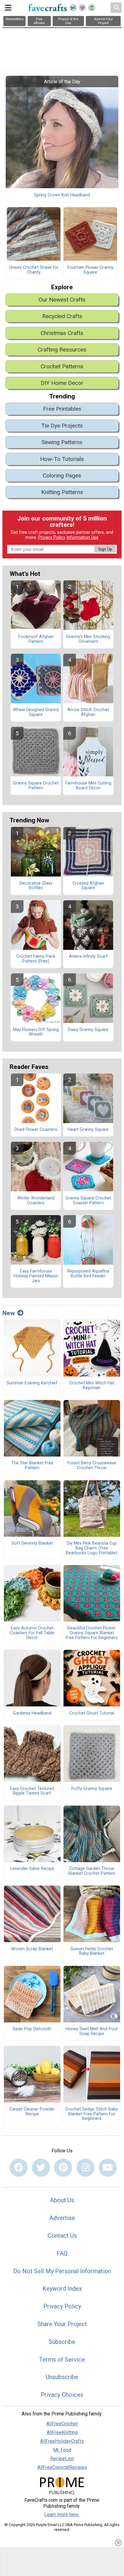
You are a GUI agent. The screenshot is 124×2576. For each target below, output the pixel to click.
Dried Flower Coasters (36, 1130)
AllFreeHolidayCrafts (62, 2441)
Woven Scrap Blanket (32, 1949)
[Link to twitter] (41, 2168)
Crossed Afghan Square (88, 886)
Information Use (82, 537)
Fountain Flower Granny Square (90, 270)
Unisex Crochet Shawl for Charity (34, 270)
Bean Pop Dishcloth (32, 2029)
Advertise (62, 2218)
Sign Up (105, 549)
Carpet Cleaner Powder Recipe (32, 2112)
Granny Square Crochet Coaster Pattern (88, 1201)
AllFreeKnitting (62, 2432)
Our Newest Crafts (62, 300)
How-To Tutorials (62, 459)
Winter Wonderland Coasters (36, 1201)
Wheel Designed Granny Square (36, 712)
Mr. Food (62, 2450)
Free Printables (62, 409)
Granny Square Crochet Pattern (36, 786)
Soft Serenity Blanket (32, 1543)
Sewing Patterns (62, 442)
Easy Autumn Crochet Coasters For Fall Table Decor (32, 1633)
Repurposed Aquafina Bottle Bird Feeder (88, 1274)
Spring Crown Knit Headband (62, 195)
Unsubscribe (62, 2377)
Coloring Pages (62, 476)
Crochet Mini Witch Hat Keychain (92, 1386)
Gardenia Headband (32, 1713)
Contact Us (62, 2236)
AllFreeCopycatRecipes (62, 2467)
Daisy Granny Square (88, 1030)
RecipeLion (62, 2459)
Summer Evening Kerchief (32, 1383)
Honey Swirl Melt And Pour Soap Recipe (92, 2031)
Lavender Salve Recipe (32, 1869)
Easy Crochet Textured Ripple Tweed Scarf (32, 1791)
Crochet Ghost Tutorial (92, 1713)
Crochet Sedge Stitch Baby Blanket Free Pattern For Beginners (92, 2114)
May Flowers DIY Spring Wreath (36, 1032)
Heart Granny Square (88, 1130)
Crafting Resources (62, 350)
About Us (62, 2200)
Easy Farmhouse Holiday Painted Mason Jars (36, 1276)
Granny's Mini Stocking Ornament (88, 639)
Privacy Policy (52, 537)
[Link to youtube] (108, 2168)
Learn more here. (62, 2515)
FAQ (62, 2253)
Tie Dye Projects (62, 426)
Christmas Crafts (62, 333)
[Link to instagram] (85, 2168)
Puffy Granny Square (92, 1789)
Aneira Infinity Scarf (88, 956)
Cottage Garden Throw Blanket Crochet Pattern (92, 1871)
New (9, 1313)
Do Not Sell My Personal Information (62, 2271)
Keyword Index (62, 2289)
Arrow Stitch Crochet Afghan (88, 712)
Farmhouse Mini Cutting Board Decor (88, 786)
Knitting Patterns (62, 492)
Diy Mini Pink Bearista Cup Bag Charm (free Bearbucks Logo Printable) (92, 1548)
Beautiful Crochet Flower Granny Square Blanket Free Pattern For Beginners (92, 1633)
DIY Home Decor (62, 383)
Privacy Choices (62, 2395)
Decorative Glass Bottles (36, 886)
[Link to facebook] (19, 2168)
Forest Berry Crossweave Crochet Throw (92, 1466)
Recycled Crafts (62, 316)
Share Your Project (62, 2324)
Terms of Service (62, 2360)
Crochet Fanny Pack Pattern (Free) (36, 959)
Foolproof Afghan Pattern (36, 639)
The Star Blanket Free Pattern (32, 1466)
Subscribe (62, 2342)
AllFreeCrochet (62, 2424)
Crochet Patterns (62, 366)
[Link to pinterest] (63, 2168)
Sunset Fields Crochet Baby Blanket (92, 1951)
